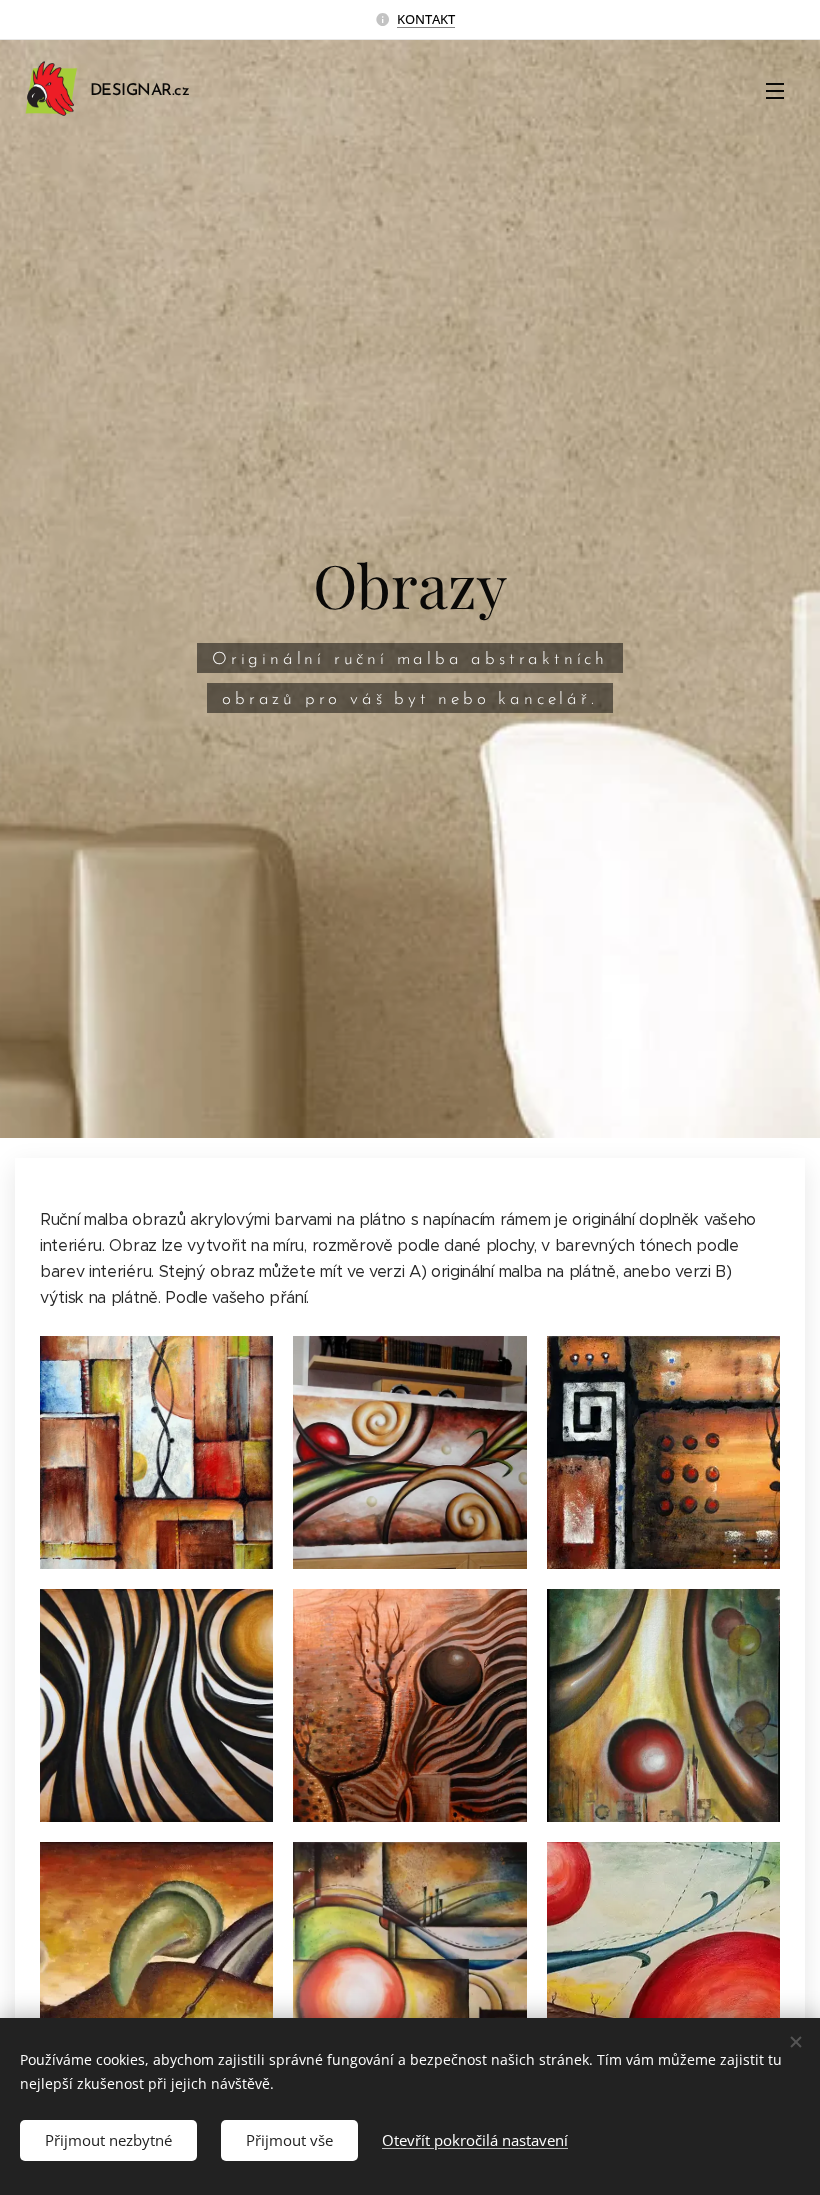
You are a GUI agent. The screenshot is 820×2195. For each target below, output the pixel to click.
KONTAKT (426, 19)
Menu (775, 90)
